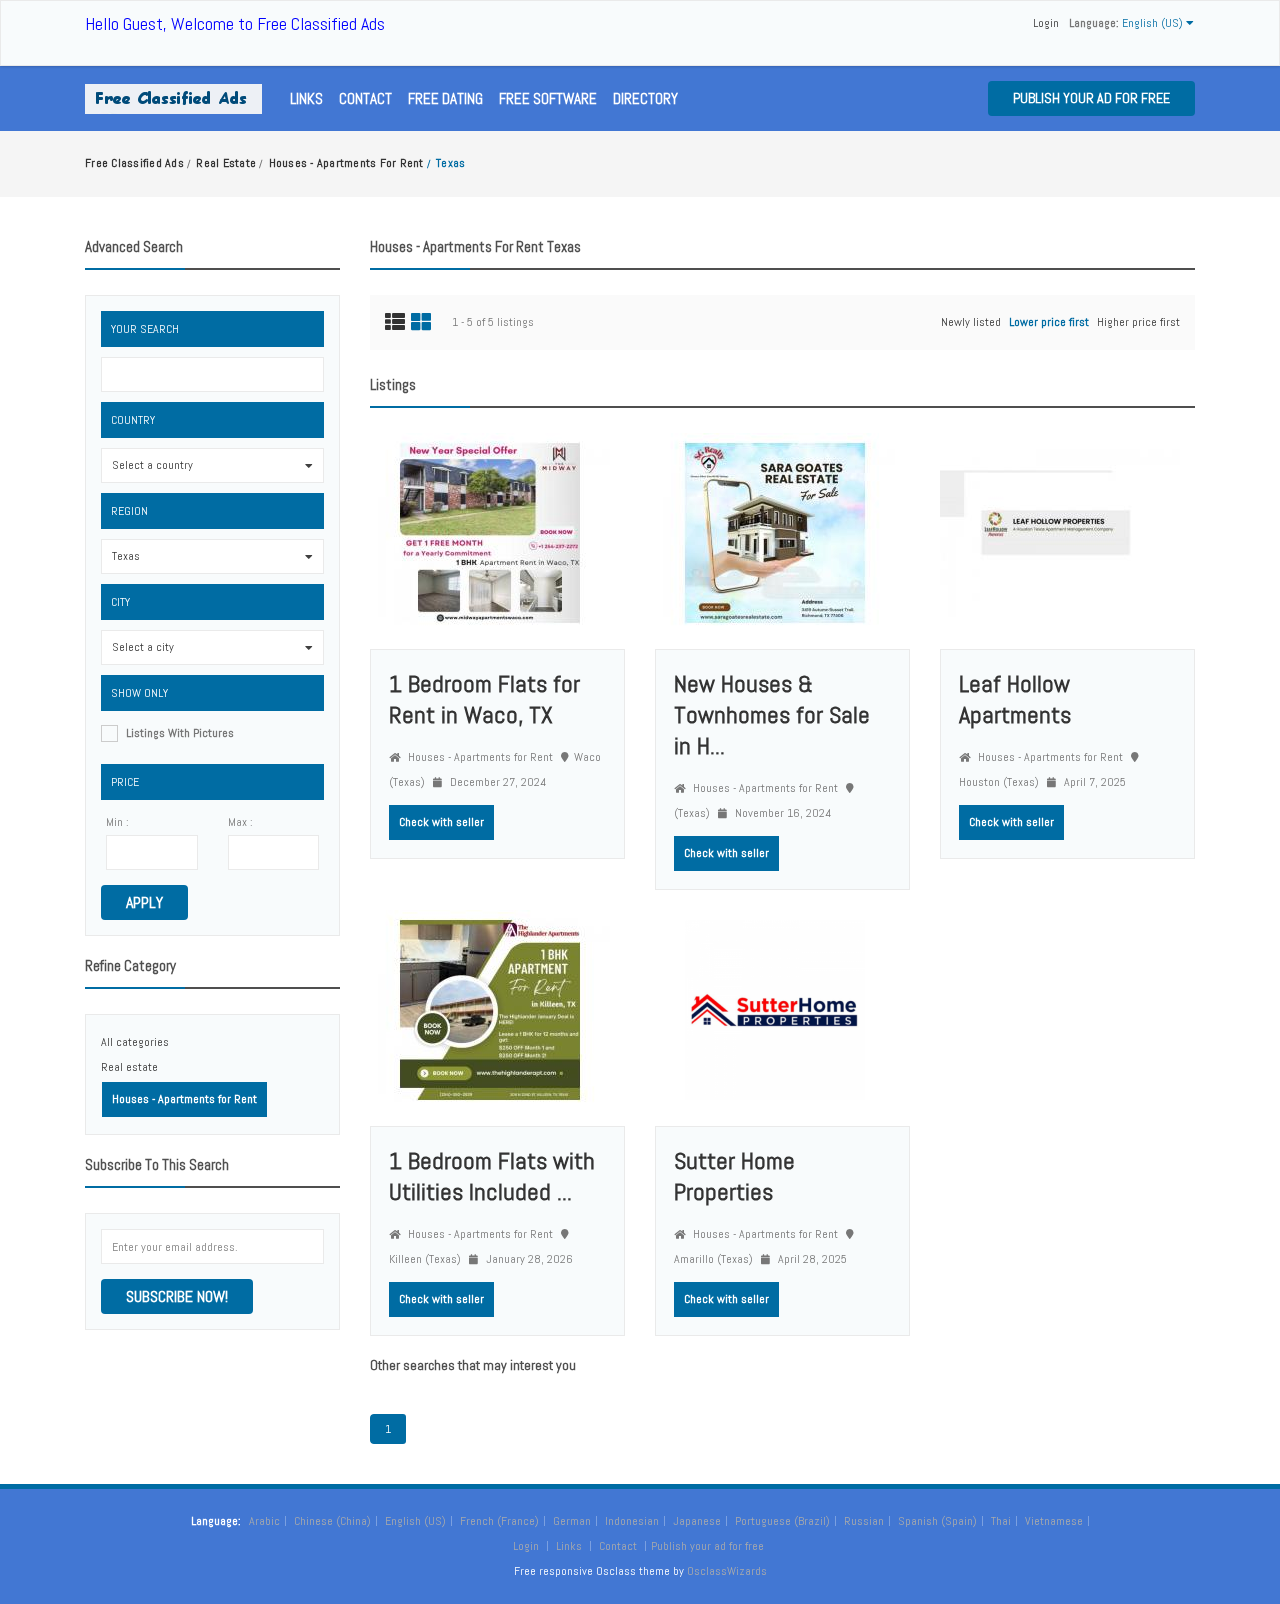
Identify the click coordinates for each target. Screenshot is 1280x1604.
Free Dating (445, 98)
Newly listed (971, 322)
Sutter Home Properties (734, 1176)
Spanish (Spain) (937, 1521)
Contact (365, 98)
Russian (864, 1521)
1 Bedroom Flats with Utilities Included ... (492, 1176)
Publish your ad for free (1091, 98)
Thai (1001, 1521)
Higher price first (1138, 322)
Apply (144, 902)
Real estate (129, 1067)
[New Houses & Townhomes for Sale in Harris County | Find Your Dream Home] (775, 532)
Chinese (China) (332, 1521)
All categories (135, 1042)
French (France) (499, 1521)
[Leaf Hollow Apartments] (1060, 532)
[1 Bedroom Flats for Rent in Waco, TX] (490, 532)
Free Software (548, 98)
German (572, 1521)
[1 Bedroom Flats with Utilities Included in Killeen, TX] (490, 1009)
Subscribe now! (177, 1296)
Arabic (264, 1521)
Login (1046, 23)
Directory (645, 98)
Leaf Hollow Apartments (1015, 699)
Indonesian (632, 1521)
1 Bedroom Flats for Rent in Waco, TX (484, 699)
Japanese (697, 1521)
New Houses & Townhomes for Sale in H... (772, 714)
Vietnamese (1054, 1521)
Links (306, 98)
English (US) (415, 1521)
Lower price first (1049, 322)
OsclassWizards (727, 1571)
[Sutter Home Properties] (775, 1009)
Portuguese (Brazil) (782, 1521)
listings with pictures (180, 733)
